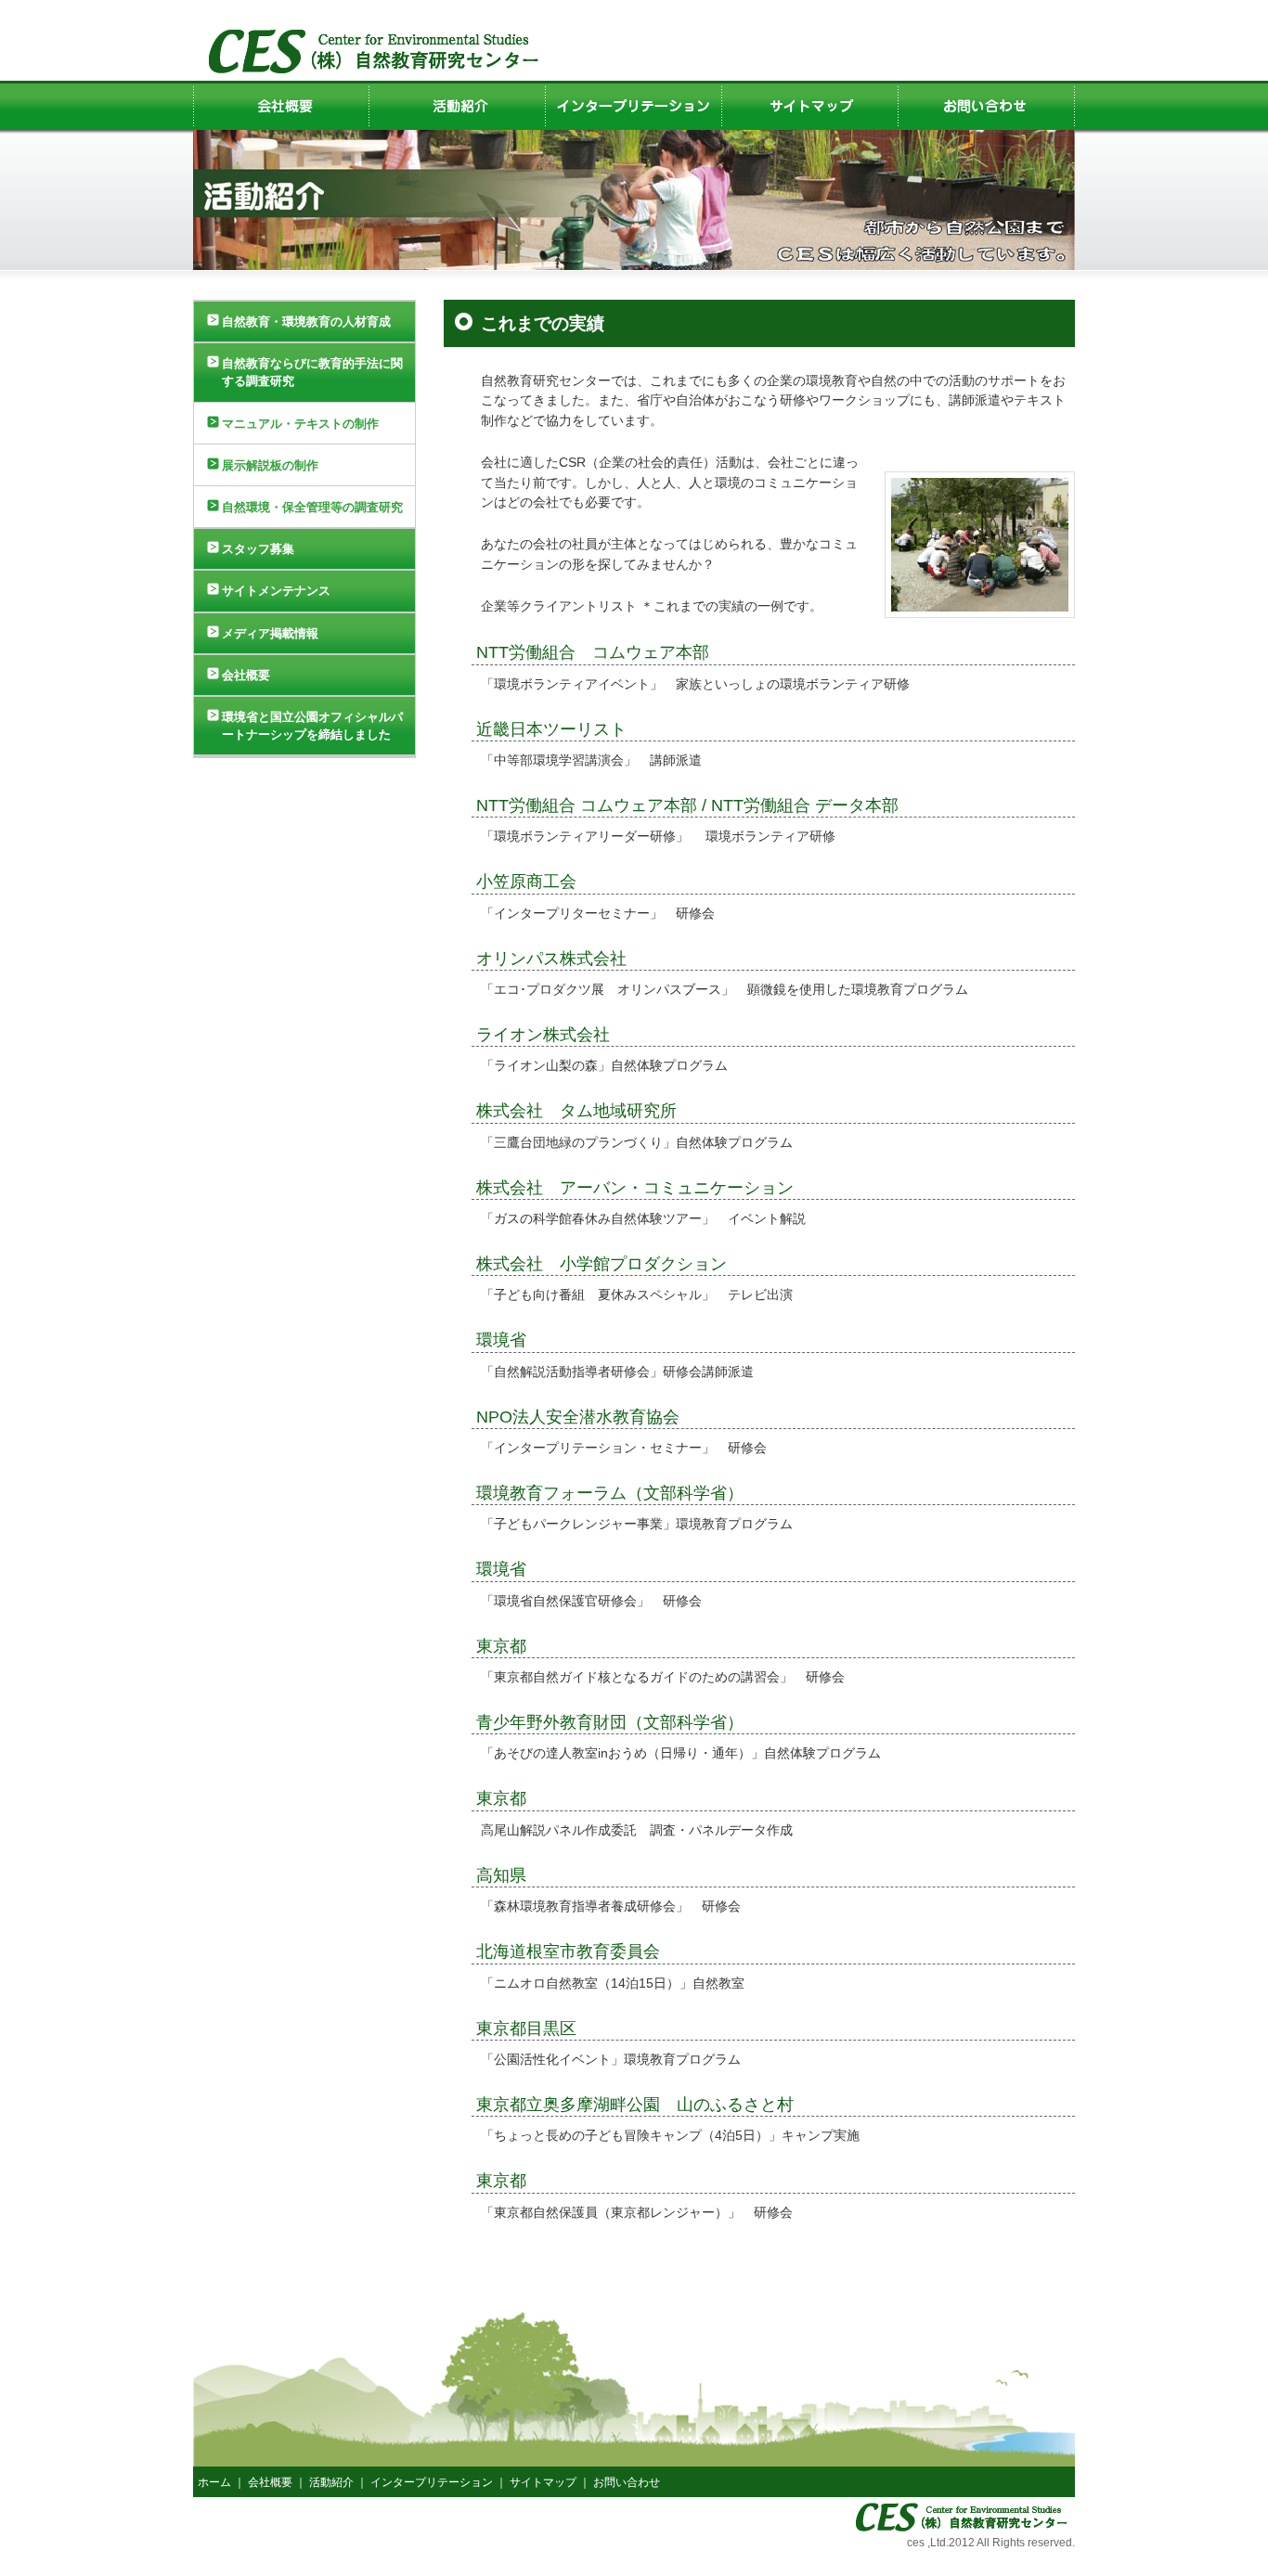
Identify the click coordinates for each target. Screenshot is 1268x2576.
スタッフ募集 (258, 549)
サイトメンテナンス (276, 591)
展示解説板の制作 (270, 465)
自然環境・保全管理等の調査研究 (312, 507)
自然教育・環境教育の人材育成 (306, 322)
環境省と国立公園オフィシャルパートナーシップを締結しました (312, 726)
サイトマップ (543, 2482)
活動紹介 (331, 2482)
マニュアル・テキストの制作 (300, 424)
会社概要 (246, 675)
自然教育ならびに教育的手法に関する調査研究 (312, 372)
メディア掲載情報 (270, 633)
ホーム (214, 2482)
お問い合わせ (627, 2482)
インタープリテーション (432, 2482)
